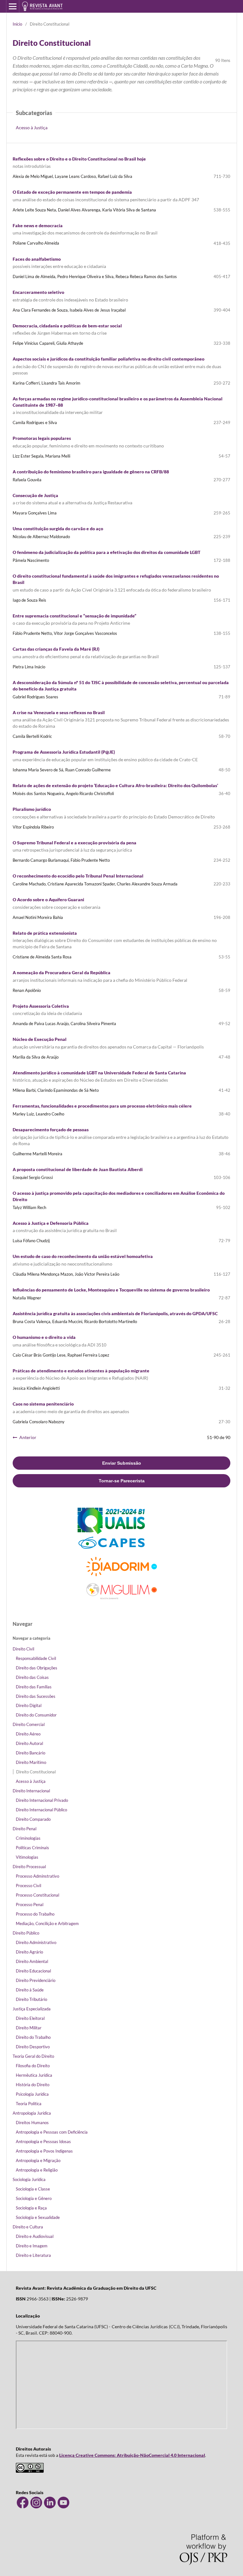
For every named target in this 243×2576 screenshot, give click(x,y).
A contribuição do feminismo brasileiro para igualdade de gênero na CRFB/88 (91, 472)
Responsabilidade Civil (36, 1658)
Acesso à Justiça (32, 128)
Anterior (28, 1437)
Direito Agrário (29, 1952)
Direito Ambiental (32, 1961)
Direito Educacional (33, 1971)
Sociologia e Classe (33, 2189)
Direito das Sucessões (36, 1696)
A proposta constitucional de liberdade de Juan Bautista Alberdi (78, 1169)
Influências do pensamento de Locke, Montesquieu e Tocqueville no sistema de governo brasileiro (111, 1290)
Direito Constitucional (36, 1772)
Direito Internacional (31, 1791)
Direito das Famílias (34, 1687)
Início (17, 24)
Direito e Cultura (28, 2227)
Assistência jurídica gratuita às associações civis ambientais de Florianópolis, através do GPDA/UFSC (115, 1313)
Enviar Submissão (122, 1463)
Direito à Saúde (30, 1990)
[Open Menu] (13, 6)
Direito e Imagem (32, 2246)
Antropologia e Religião (37, 2170)
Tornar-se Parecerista (122, 1481)
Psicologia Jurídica (32, 2094)
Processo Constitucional (37, 1895)
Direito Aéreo (28, 1734)
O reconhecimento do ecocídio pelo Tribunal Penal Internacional (78, 876)
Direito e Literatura (33, 2255)
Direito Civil (23, 1649)
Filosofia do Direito (33, 2066)
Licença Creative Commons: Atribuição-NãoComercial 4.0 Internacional (132, 2455)
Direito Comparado (33, 1819)
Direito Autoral (29, 1743)
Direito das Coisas (32, 1677)
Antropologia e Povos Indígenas (44, 2151)
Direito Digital (29, 1705)
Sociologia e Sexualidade (38, 2217)
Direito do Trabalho (33, 2037)
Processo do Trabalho (35, 1914)
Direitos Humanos (32, 2123)
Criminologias (28, 1838)
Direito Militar (29, 2028)
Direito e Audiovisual (35, 2236)
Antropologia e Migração (38, 2160)
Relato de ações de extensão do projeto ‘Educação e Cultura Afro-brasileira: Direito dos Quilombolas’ (115, 785)
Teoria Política (29, 2104)
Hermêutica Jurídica (34, 2075)
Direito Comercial (29, 1724)
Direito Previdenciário (36, 1980)
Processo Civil (28, 1886)
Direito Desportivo (33, 2047)
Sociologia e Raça (31, 2208)
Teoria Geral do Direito (33, 2056)
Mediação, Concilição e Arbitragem (47, 1923)
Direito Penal (25, 1829)
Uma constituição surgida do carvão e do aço (58, 529)
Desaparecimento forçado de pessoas (121, 1136)
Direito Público (26, 1933)
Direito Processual (29, 1867)
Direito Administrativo (36, 1942)
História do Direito (33, 2085)
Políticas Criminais (32, 1848)
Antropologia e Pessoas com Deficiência (52, 2132)
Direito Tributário (31, 1999)
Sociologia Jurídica (29, 2179)
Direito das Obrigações (37, 1668)
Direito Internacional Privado (42, 1800)
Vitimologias (27, 1857)
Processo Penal (30, 1905)
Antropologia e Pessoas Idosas (43, 2142)
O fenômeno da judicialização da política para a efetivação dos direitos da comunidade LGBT (106, 552)
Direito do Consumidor (36, 1715)
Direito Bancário (31, 1753)
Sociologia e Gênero (34, 2198)
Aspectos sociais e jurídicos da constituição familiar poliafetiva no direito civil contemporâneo (117, 366)
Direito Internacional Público (41, 1810)
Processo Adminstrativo (37, 1876)
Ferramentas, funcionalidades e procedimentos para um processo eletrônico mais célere (102, 1106)
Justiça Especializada (32, 2009)
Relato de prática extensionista (115, 940)
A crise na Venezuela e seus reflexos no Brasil (121, 719)
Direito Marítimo (31, 1762)
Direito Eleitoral (30, 2018)
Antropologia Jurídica (32, 2113)
